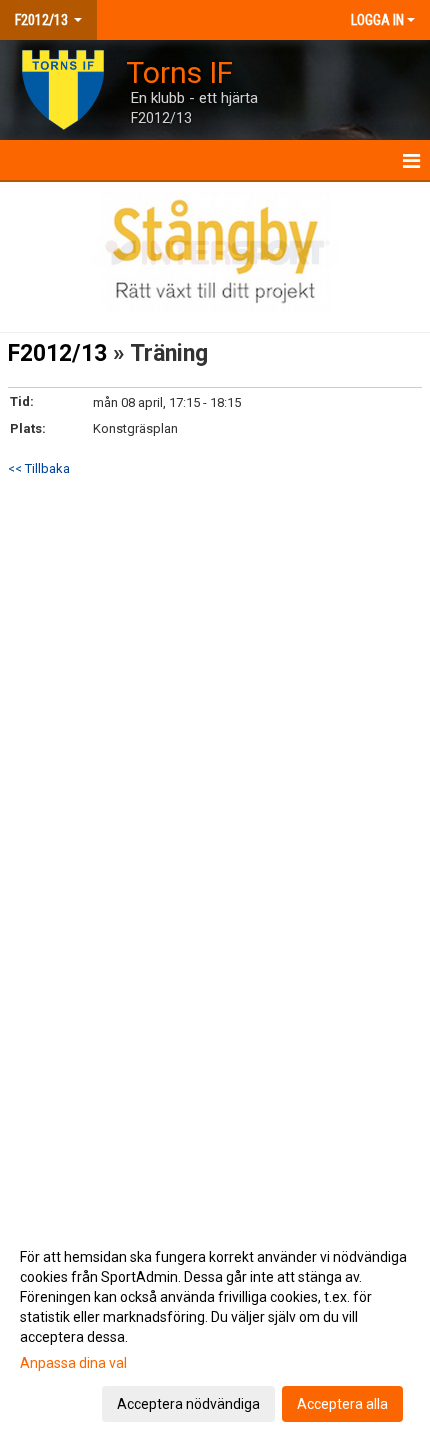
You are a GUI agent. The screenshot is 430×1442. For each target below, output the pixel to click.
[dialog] (215, 1329)
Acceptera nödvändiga (188, 1404)
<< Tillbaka (39, 468)
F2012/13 (57, 353)
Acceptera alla (342, 1404)
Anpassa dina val (73, 1363)
